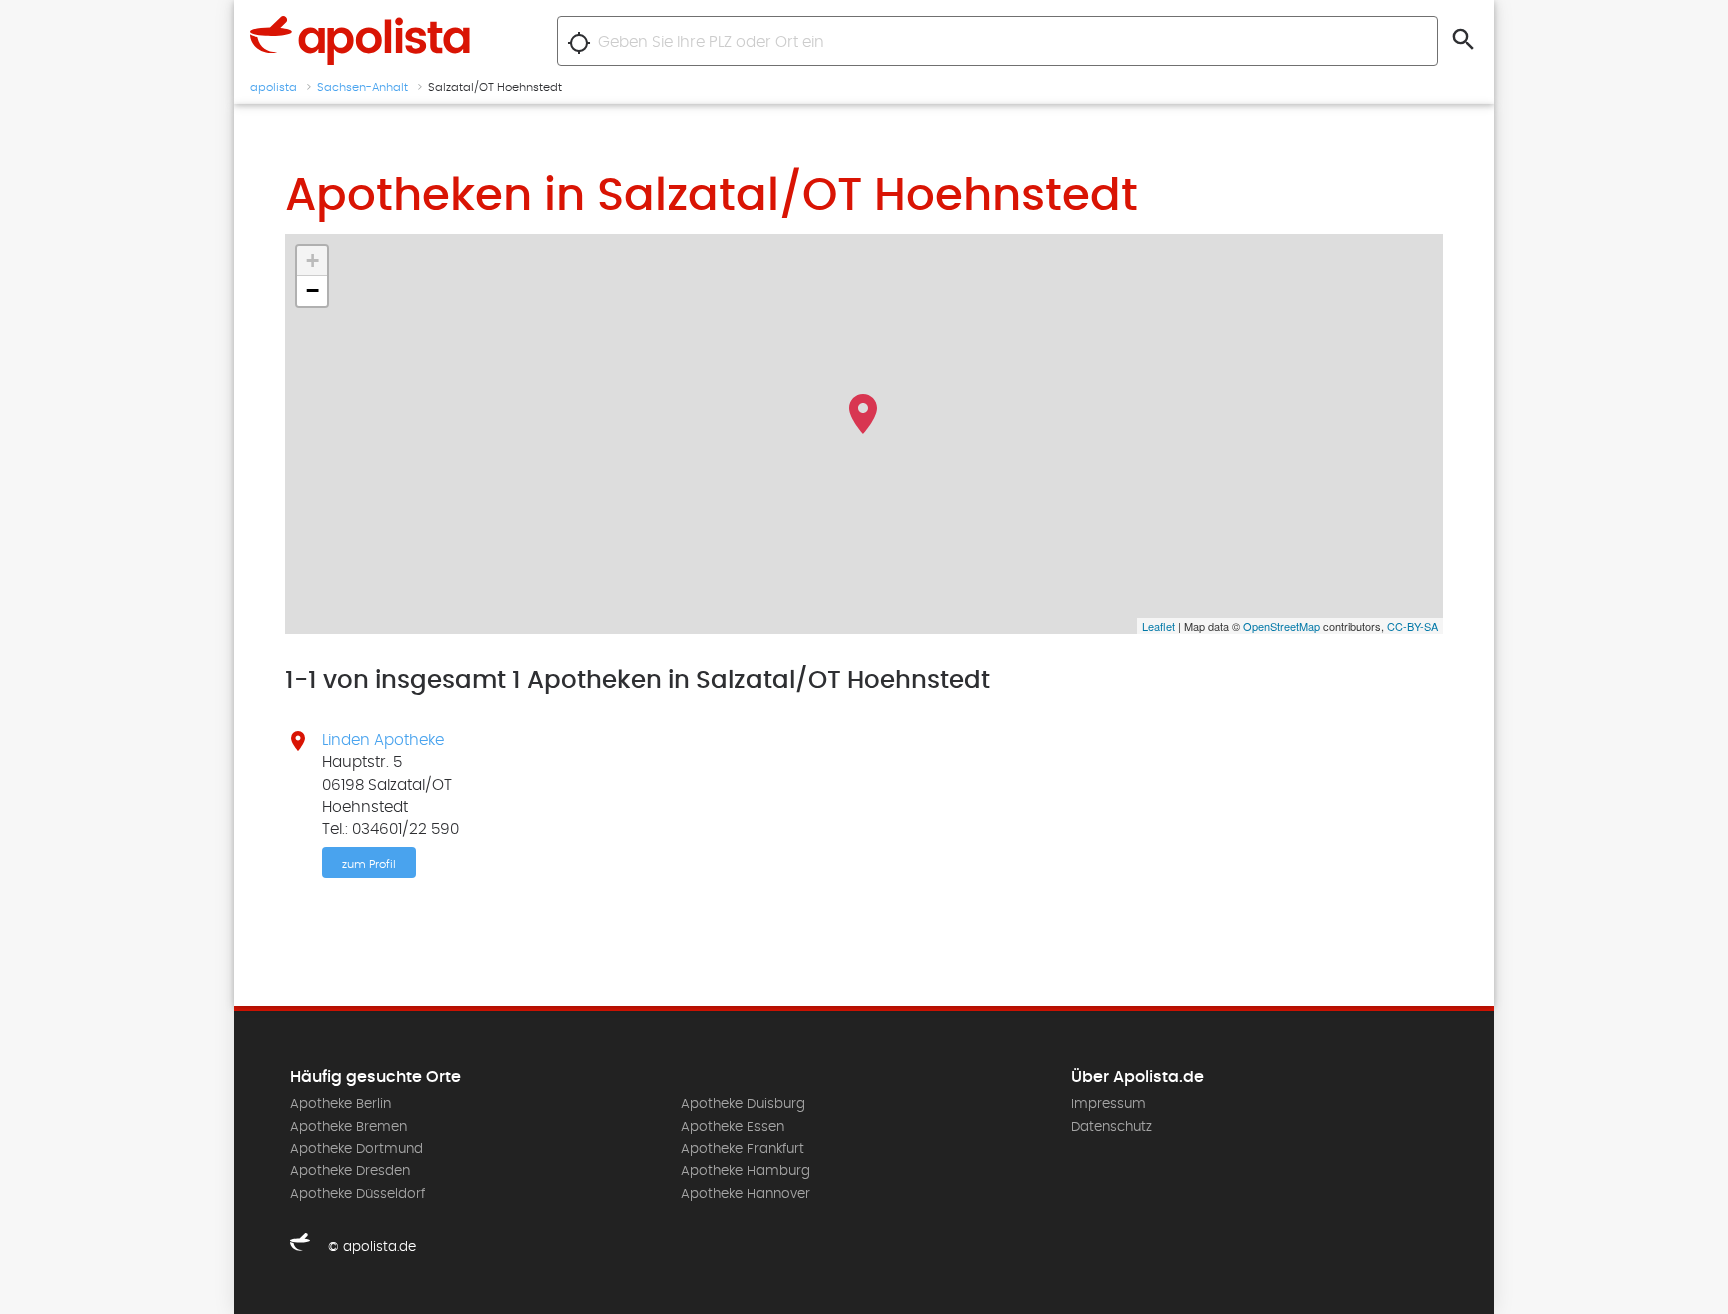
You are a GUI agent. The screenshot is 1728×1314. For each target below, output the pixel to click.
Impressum (1108, 1104)
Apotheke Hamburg (745, 1171)
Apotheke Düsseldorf (357, 1194)
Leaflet (1158, 626)
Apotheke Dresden (350, 1171)
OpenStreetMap (1281, 626)
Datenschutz (1111, 1127)
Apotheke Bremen (348, 1127)
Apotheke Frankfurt (742, 1149)
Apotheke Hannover (745, 1194)
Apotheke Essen (732, 1127)
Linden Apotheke (383, 740)
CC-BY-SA (1412, 626)
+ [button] (312, 260)
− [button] (312, 290)
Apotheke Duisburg (743, 1104)
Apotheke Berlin (340, 1104)
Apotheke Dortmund (356, 1149)
